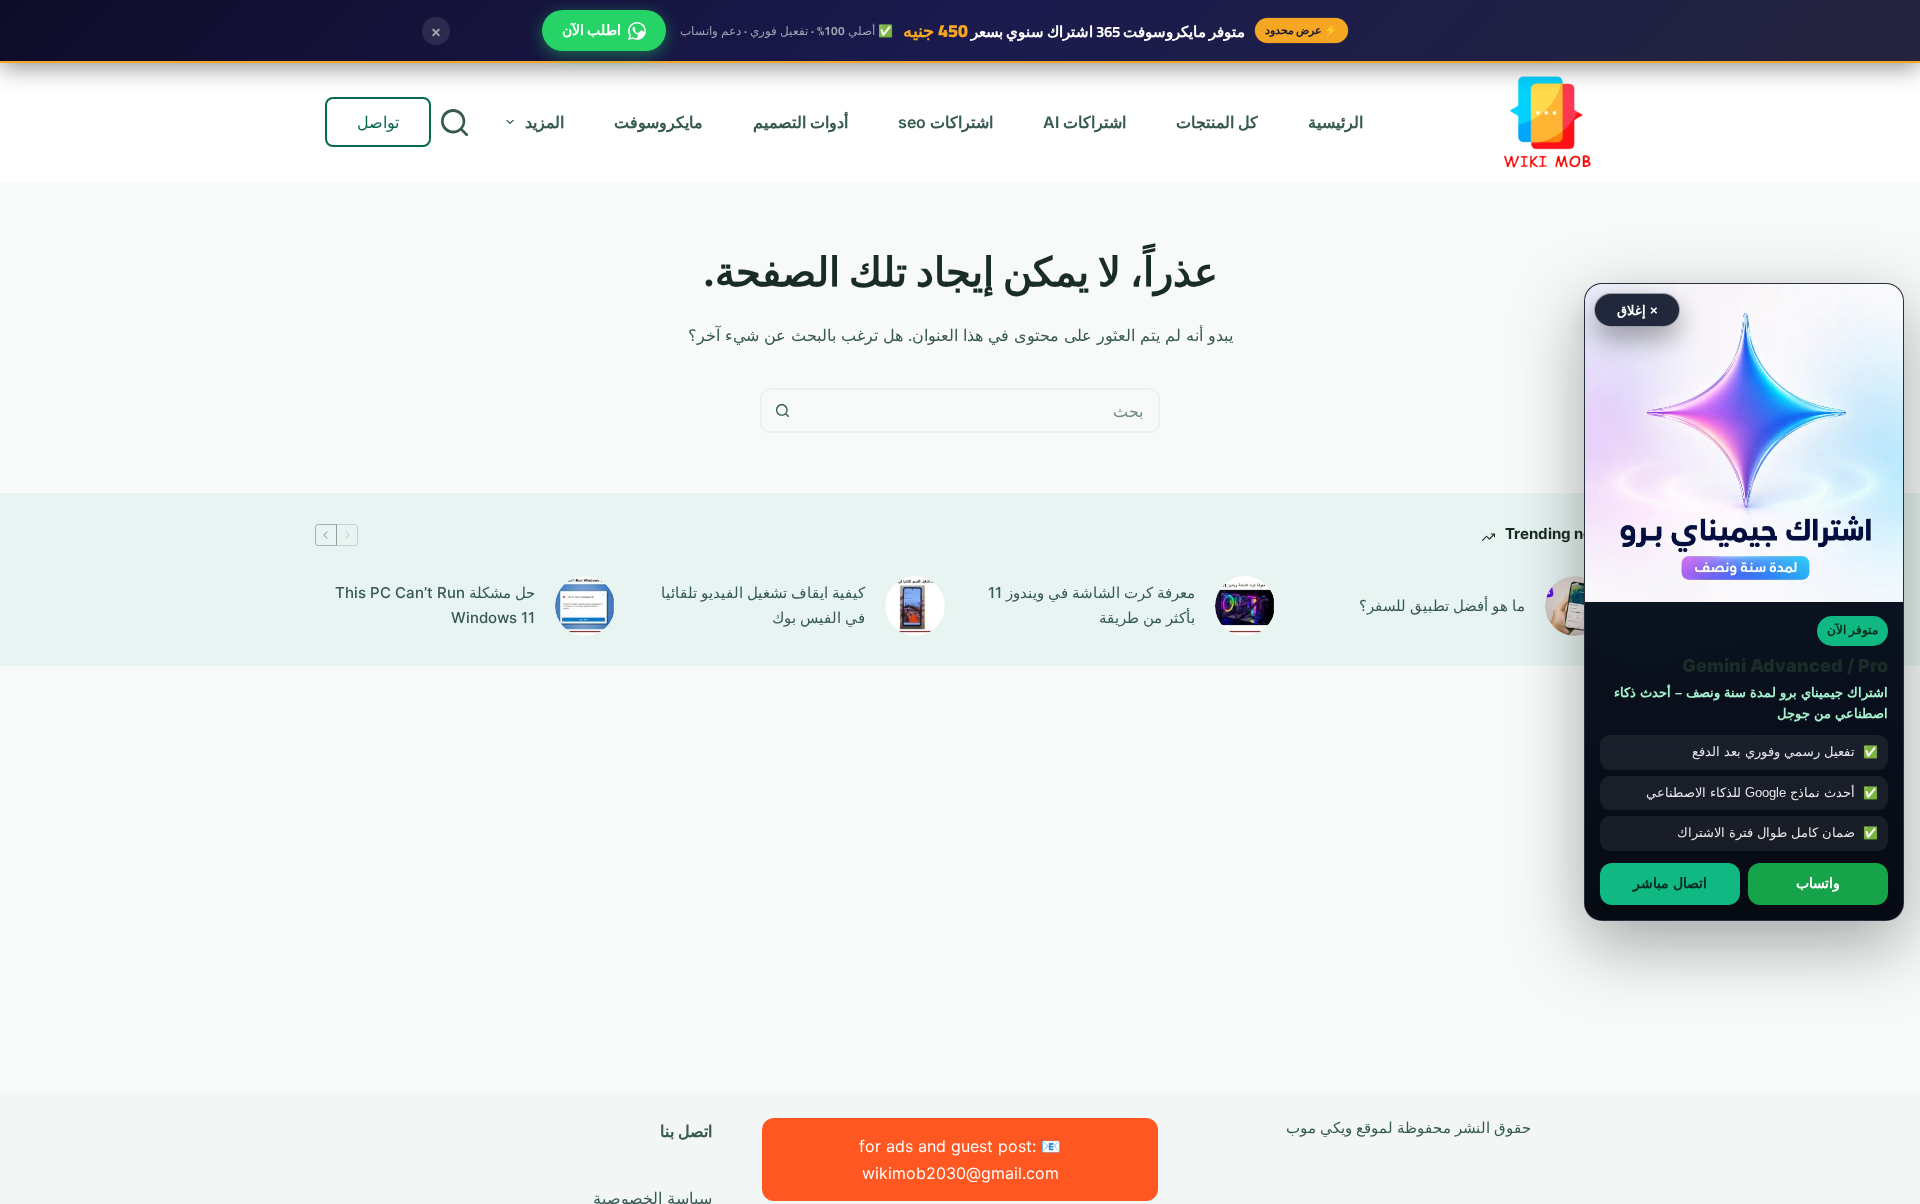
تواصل (378, 122)
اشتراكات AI (1084, 122)
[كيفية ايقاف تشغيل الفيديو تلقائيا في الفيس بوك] (915, 606)
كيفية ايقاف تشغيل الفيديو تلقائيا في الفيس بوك (763, 605)
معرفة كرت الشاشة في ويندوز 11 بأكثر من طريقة (1091, 605)
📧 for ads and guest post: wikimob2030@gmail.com (960, 1159)
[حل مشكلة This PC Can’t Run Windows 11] (585, 606)
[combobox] (980, 410)
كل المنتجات (1217, 122)
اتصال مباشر (1670, 883)
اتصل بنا (686, 1131)
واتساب (1818, 883)
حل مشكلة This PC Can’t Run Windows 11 (435, 605)
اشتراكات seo (945, 122)
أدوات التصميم (800, 122)
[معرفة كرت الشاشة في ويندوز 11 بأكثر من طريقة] (1245, 606)
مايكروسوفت (658, 122)
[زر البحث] (782, 410)
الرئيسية (1335, 122)
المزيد (544, 122)
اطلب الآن (591, 30)
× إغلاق (1637, 309)
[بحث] (454, 122)
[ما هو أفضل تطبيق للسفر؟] (1575, 606)
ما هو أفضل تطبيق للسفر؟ (1442, 605)
